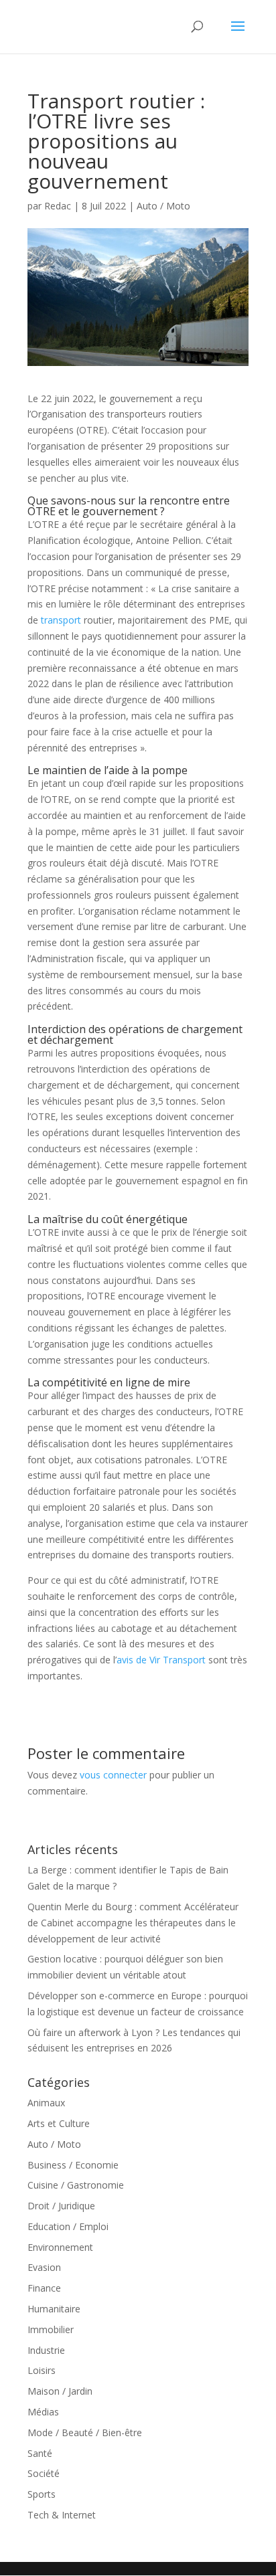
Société (44, 2473)
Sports (42, 2494)
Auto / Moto (163, 206)
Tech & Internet (62, 2515)
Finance (44, 2288)
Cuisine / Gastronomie (76, 2185)
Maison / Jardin (60, 2391)
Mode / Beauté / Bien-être (85, 2432)
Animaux (46, 2103)
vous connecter (113, 1775)
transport (61, 620)
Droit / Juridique (61, 2206)
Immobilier (51, 2329)
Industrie (46, 2350)
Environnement (60, 2247)
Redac (58, 206)
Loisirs (42, 2370)
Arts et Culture (59, 2123)
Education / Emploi (68, 2226)
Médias (43, 2412)
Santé (40, 2453)
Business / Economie (73, 2165)
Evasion (44, 2267)
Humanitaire (54, 2309)
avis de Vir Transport (161, 1660)
